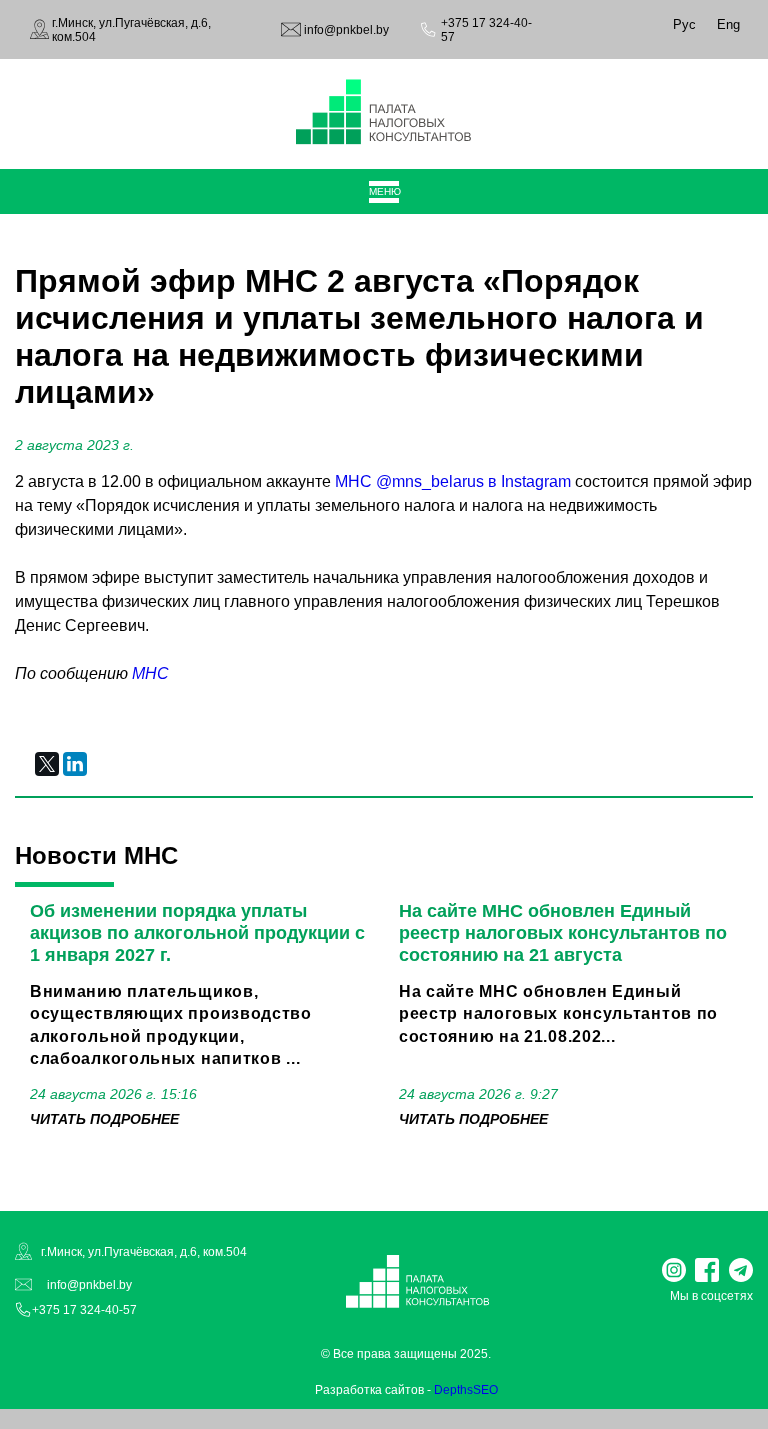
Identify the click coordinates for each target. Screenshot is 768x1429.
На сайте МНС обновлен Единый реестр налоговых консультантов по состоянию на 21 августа (563, 933)
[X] (47, 764)
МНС (150, 673)
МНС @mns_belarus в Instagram (453, 481)
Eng (728, 24)
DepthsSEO (466, 1390)
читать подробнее (104, 1119)
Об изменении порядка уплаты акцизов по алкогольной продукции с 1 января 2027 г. (197, 933)
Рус (684, 24)
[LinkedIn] (75, 764)
